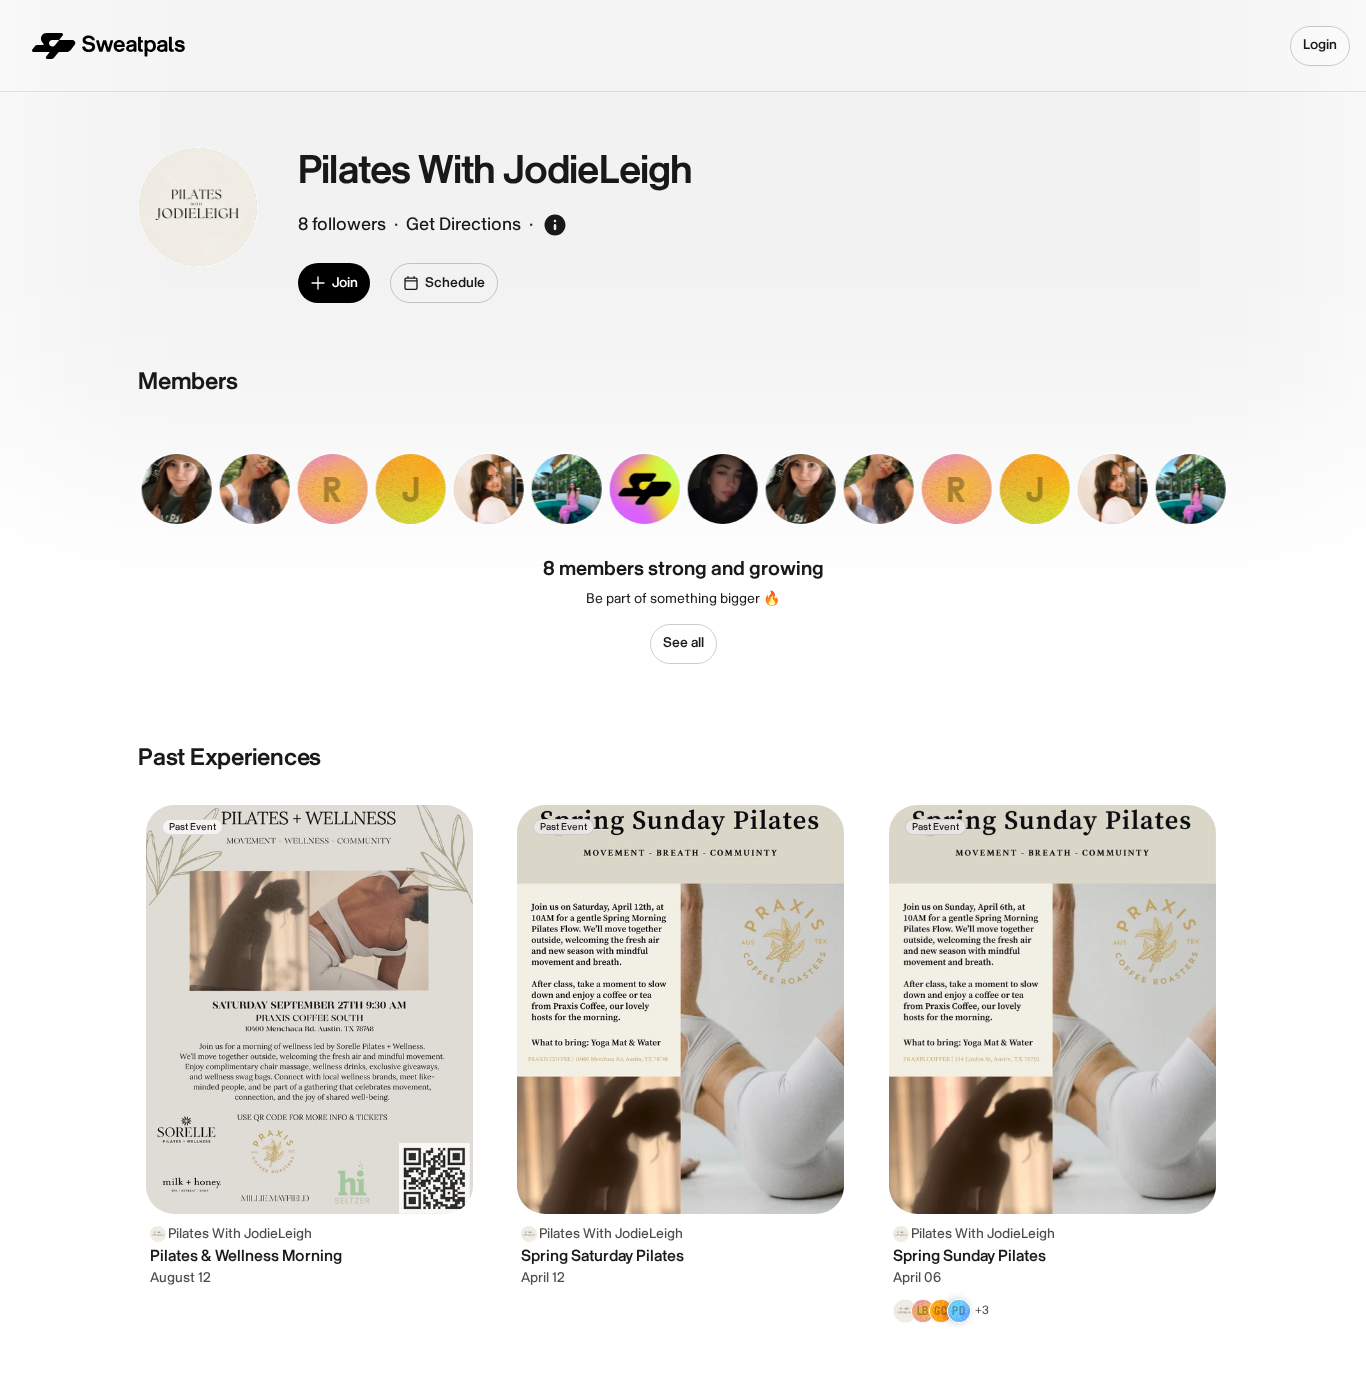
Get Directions (463, 224)
